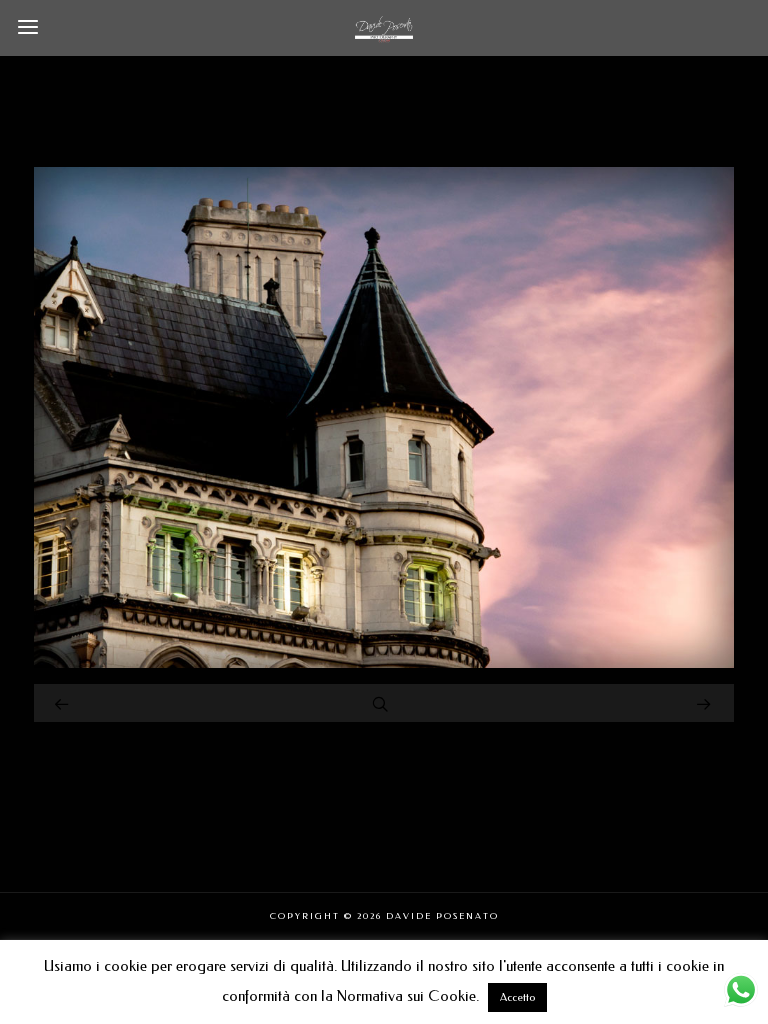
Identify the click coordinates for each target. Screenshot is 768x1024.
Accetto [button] (517, 997)
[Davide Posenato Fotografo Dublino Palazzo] (384, 663)
